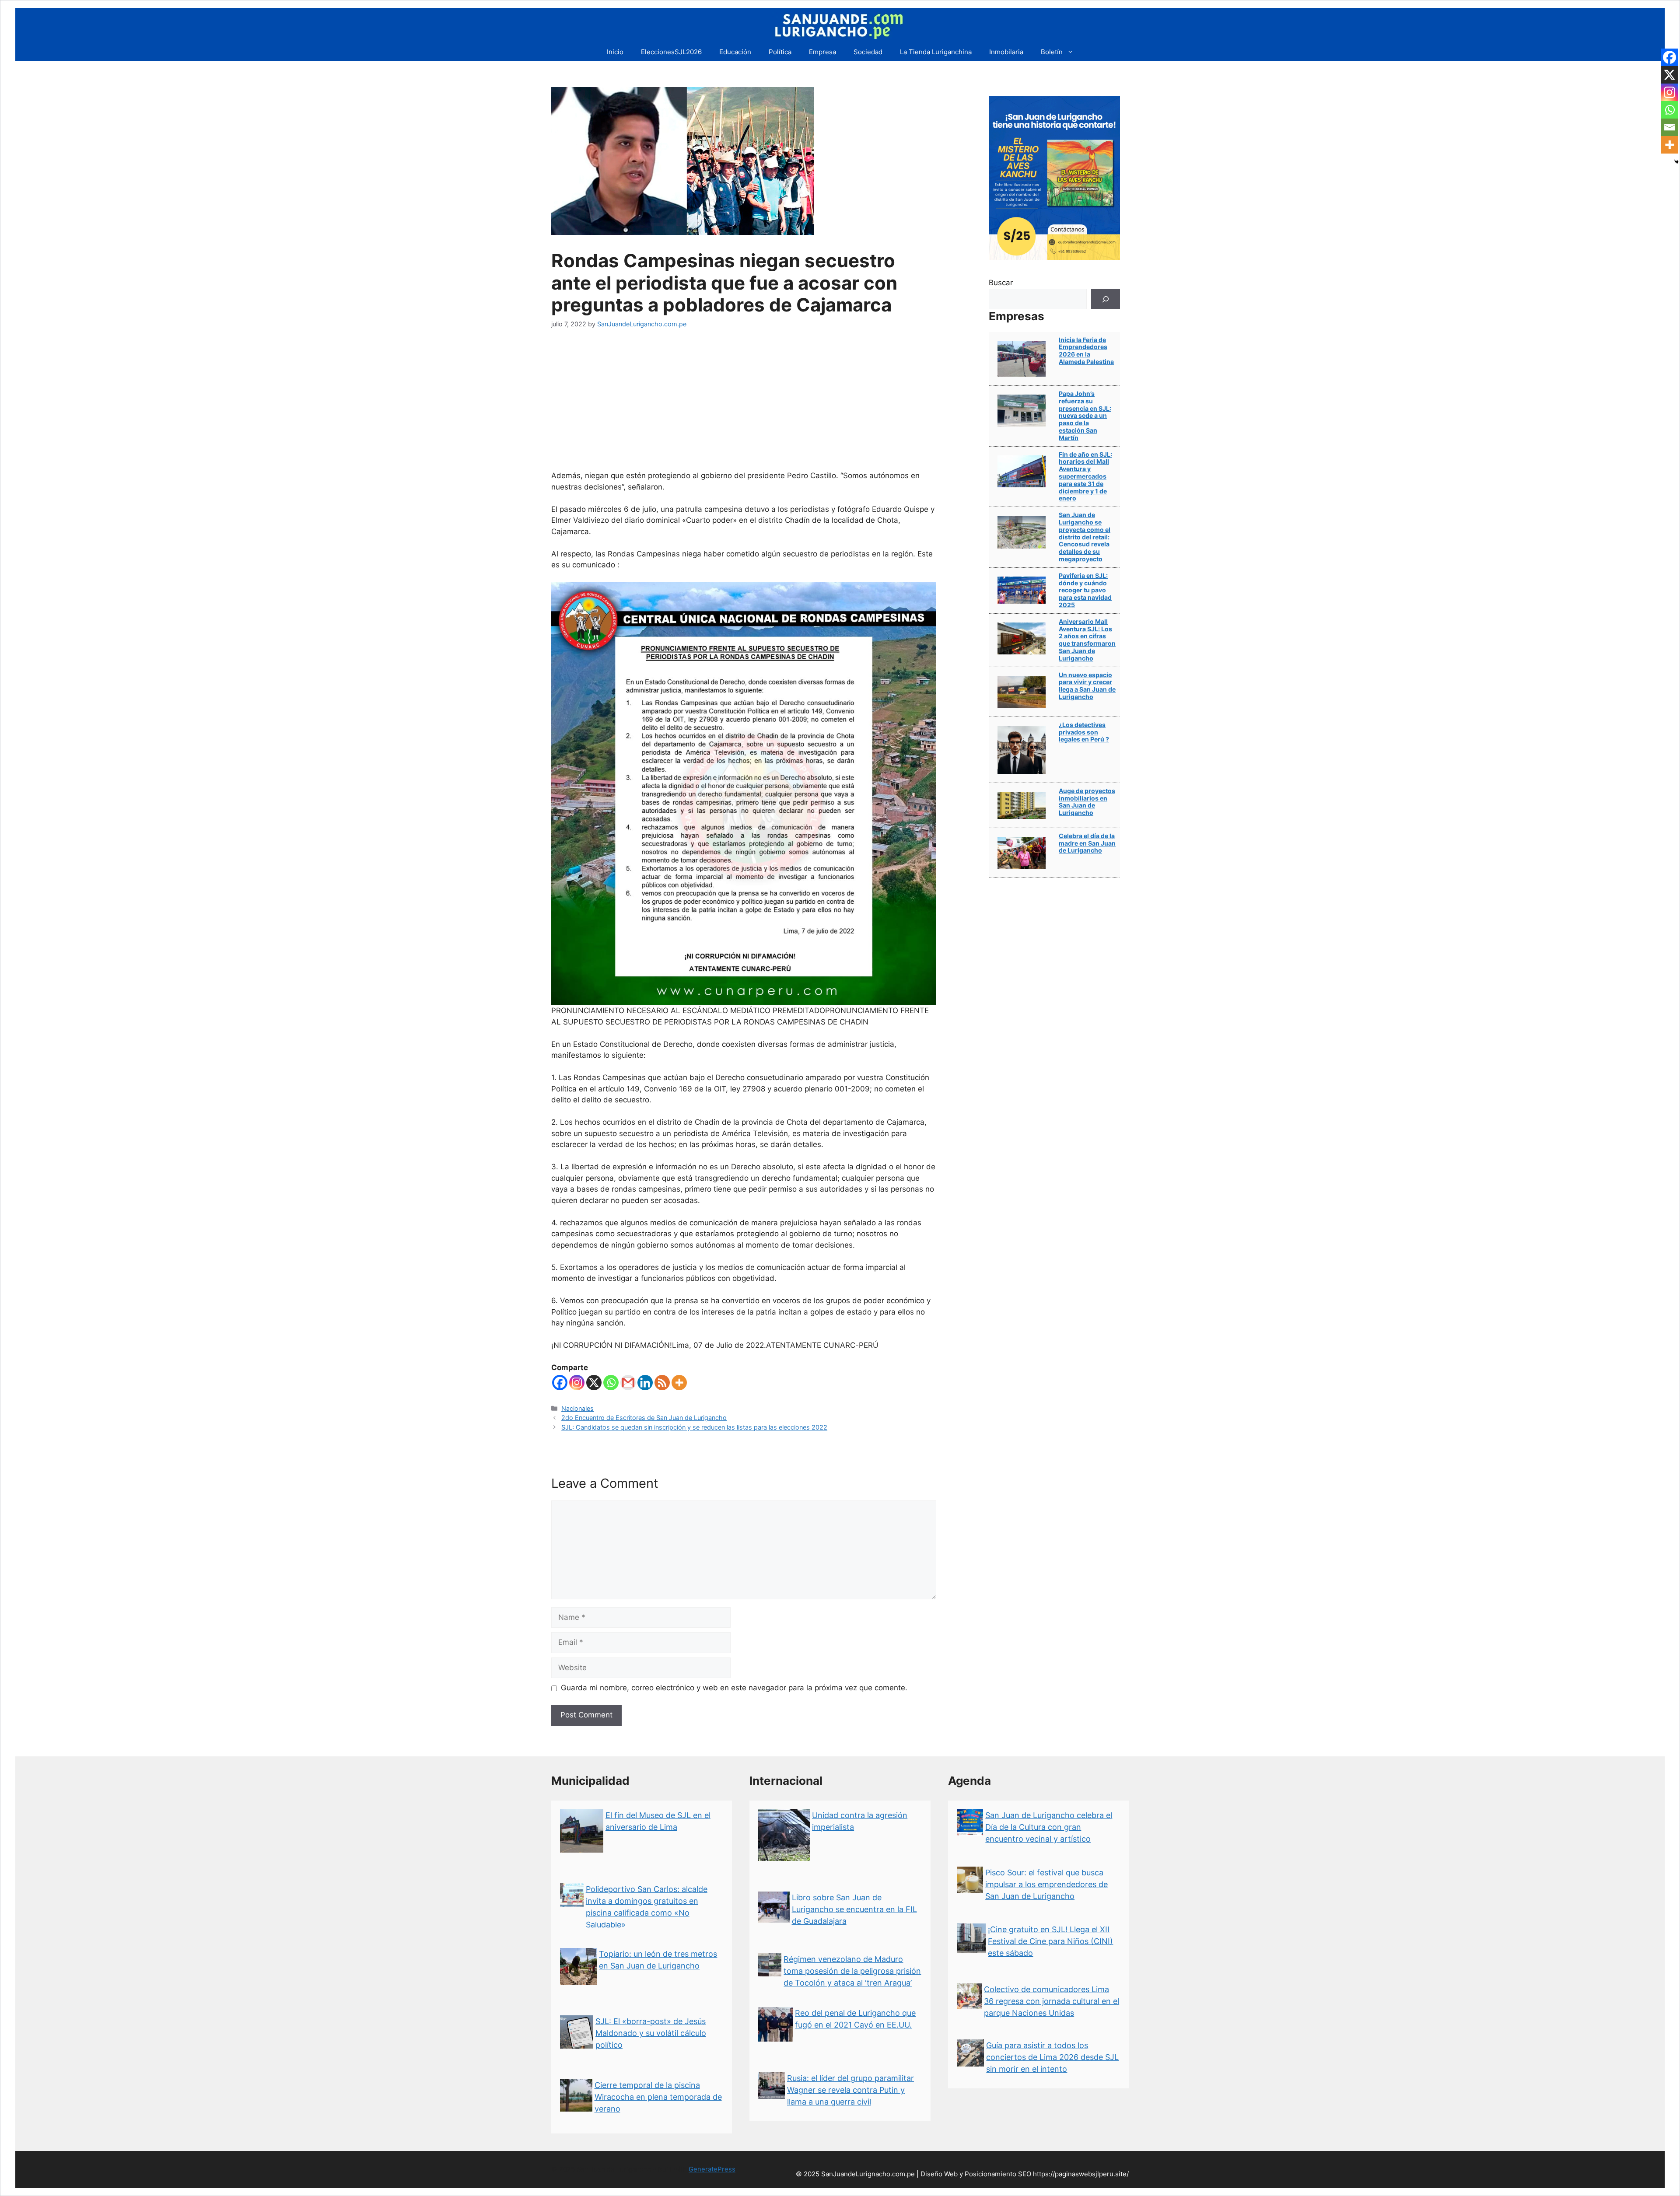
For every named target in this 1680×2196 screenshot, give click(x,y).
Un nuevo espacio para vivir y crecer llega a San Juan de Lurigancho (1087, 686)
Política (780, 52)
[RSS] (662, 1383)
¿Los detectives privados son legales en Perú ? (1084, 732)
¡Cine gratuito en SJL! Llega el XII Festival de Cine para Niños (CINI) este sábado (1050, 1941)
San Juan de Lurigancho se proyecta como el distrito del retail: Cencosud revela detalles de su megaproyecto (1085, 537)
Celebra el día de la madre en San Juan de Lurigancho (1087, 843)
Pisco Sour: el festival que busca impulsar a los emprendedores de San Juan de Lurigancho (1046, 1884)
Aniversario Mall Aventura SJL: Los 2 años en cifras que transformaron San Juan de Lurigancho (1087, 640)
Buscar (1001, 283)
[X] (594, 1383)
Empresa (822, 52)
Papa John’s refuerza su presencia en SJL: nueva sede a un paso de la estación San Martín (1085, 416)
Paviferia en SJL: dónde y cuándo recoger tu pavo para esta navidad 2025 (1085, 590)
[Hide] (1676, 162)
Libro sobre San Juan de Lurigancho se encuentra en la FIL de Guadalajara (854, 1909)
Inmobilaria (1006, 52)
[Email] (1669, 127)
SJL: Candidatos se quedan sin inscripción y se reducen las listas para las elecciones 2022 (694, 1427)
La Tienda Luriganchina (936, 52)
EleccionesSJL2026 (671, 52)
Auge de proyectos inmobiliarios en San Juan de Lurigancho (1087, 802)
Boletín (1052, 52)
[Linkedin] (645, 1383)
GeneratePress (712, 2169)
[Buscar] (1106, 299)
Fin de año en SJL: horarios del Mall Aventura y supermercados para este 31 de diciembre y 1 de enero (1085, 476)
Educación (735, 52)
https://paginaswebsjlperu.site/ (1081, 2174)
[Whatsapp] (611, 1383)
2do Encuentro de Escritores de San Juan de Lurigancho (644, 1418)
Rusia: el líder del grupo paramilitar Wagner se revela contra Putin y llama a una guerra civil (850, 2090)
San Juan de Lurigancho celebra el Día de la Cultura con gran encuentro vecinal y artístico (1049, 1827)
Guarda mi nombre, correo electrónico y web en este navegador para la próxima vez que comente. (734, 1688)
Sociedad (868, 52)
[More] (679, 1383)
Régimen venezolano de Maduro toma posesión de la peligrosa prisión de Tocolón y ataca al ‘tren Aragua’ (852, 1971)
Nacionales (577, 1408)
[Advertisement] (744, 405)
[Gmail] (628, 1383)
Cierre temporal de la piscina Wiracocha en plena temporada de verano (658, 2097)
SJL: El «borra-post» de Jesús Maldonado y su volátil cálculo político (651, 2033)
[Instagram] (577, 1383)
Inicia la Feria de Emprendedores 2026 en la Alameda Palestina (1086, 351)
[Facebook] (560, 1383)
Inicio (615, 52)
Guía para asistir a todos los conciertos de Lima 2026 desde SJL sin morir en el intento (1052, 2057)
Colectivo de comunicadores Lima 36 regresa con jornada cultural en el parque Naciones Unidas (1052, 2001)
